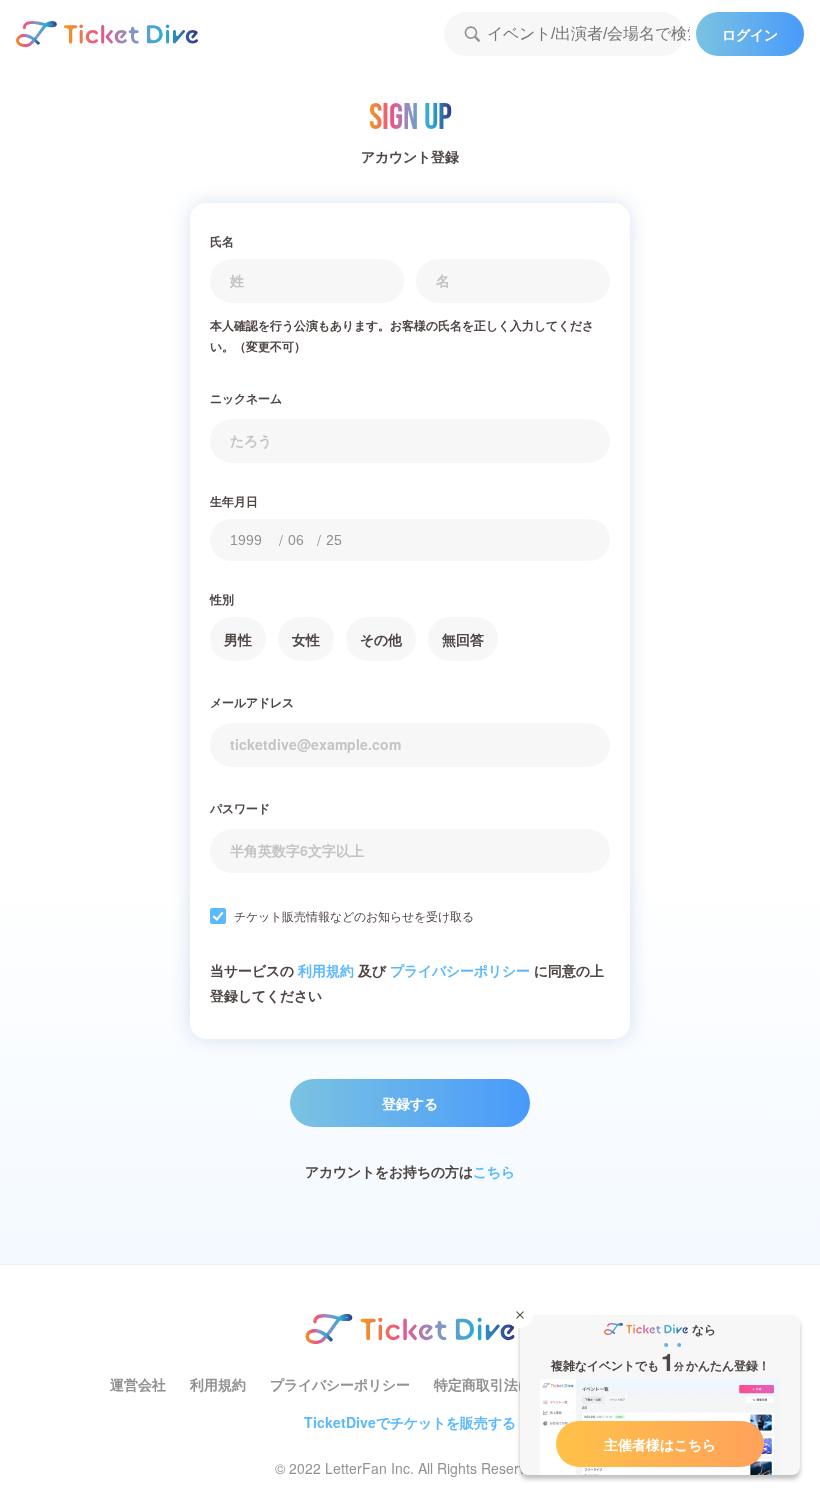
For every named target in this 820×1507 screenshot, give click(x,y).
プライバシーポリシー (460, 970)
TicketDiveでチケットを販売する (410, 1422)
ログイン (750, 34)
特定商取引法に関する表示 (518, 1384)
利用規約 (326, 970)
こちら (494, 1171)
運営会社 (138, 1384)
